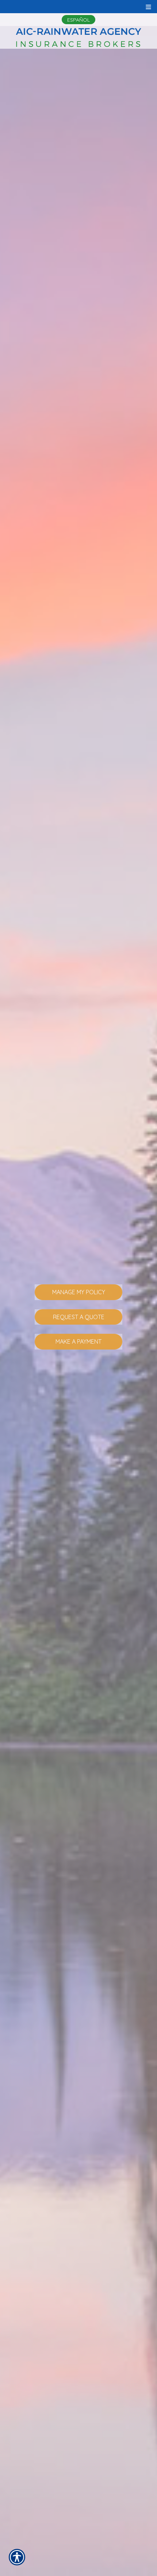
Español (78, 20)
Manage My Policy (79, 1292)
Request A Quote (79, 1317)
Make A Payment (78, 1341)
